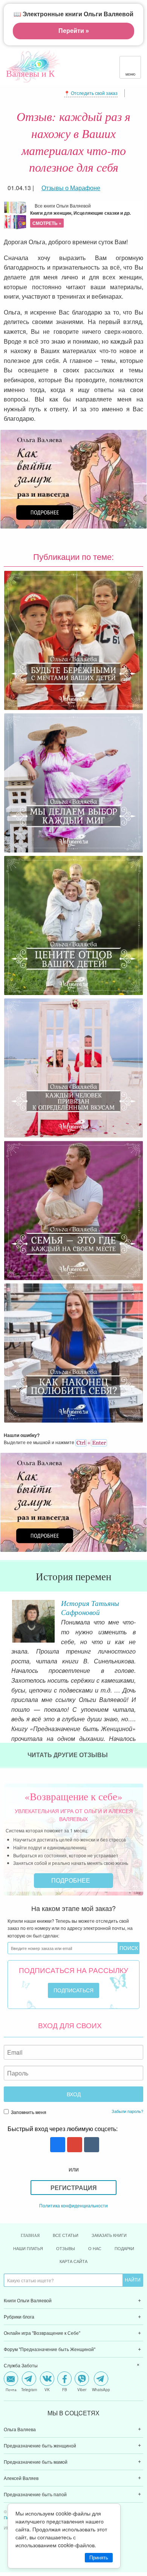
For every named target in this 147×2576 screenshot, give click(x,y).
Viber (82, 2389)
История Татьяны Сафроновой (90, 1607)
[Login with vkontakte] (91, 2145)
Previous (6, 1618)
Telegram (29, 2389)
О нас (95, 2248)
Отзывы (66, 2248)
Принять (99, 2558)
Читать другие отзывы (68, 1755)
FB (65, 2389)
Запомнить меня (28, 2112)
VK (47, 2389)
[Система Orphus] (91, 1442)
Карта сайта (73, 2261)
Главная (30, 2235)
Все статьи (66, 2235)
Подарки (124, 2248)
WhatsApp (101, 2389)
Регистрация (74, 2188)
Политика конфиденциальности (73, 2205)
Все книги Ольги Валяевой (80, 214)
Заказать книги (109, 2235)
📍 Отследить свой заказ (91, 93)
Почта (11, 2389)
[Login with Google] (74, 2145)
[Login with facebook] (57, 2145)
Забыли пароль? (127, 2111)
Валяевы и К (30, 73)
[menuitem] (73, 2301)
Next (141, 1618)
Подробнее (71, 1880)
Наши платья (28, 2248)
